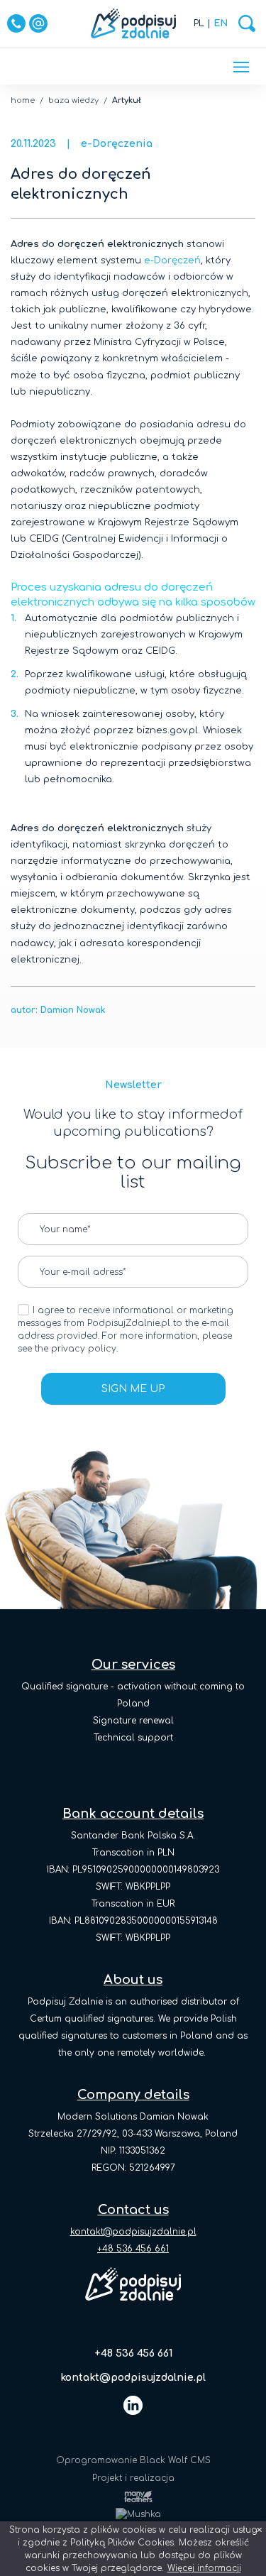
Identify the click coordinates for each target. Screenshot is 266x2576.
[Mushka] (133, 2514)
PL (199, 23)
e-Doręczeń (172, 261)
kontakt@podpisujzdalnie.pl (133, 2232)
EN (221, 23)
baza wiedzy (73, 100)
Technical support (133, 1738)
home (23, 100)
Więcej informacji (204, 2568)
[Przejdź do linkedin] (133, 2405)
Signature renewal (133, 1721)
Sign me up (133, 1389)
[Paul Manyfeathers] (133, 2496)
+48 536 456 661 (133, 2353)
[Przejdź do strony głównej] (133, 23)
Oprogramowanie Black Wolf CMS (133, 2460)
